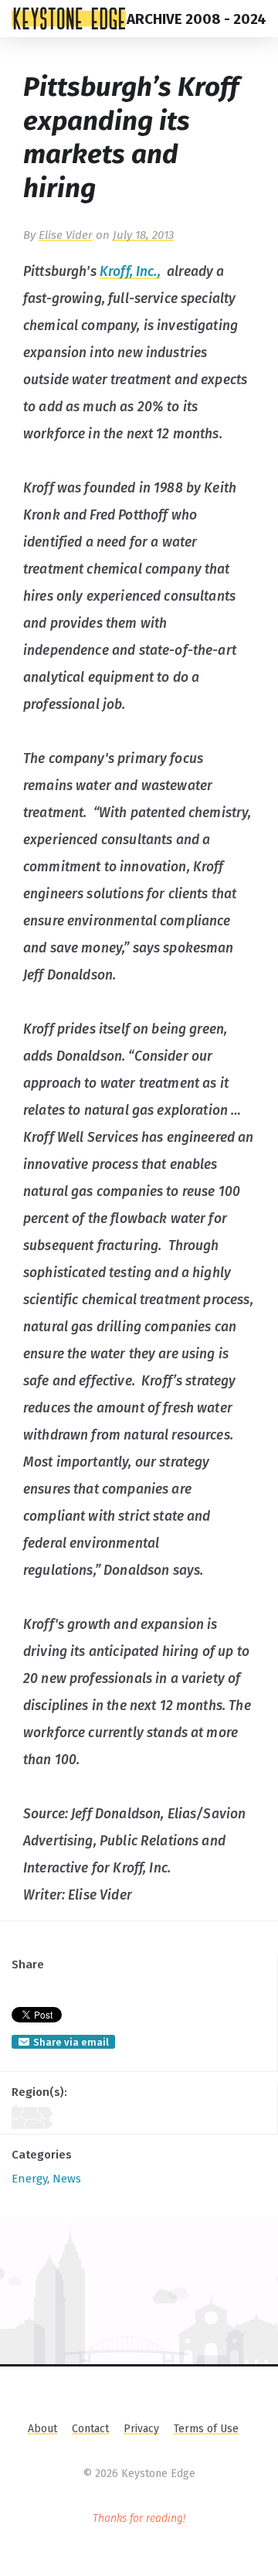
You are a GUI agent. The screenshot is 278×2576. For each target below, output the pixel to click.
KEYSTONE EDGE (69, 19)
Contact (90, 2429)
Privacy (141, 2429)
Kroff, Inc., (130, 272)
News (67, 2179)
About (42, 2429)
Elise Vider (66, 235)
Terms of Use (206, 2429)
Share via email (71, 2042)
